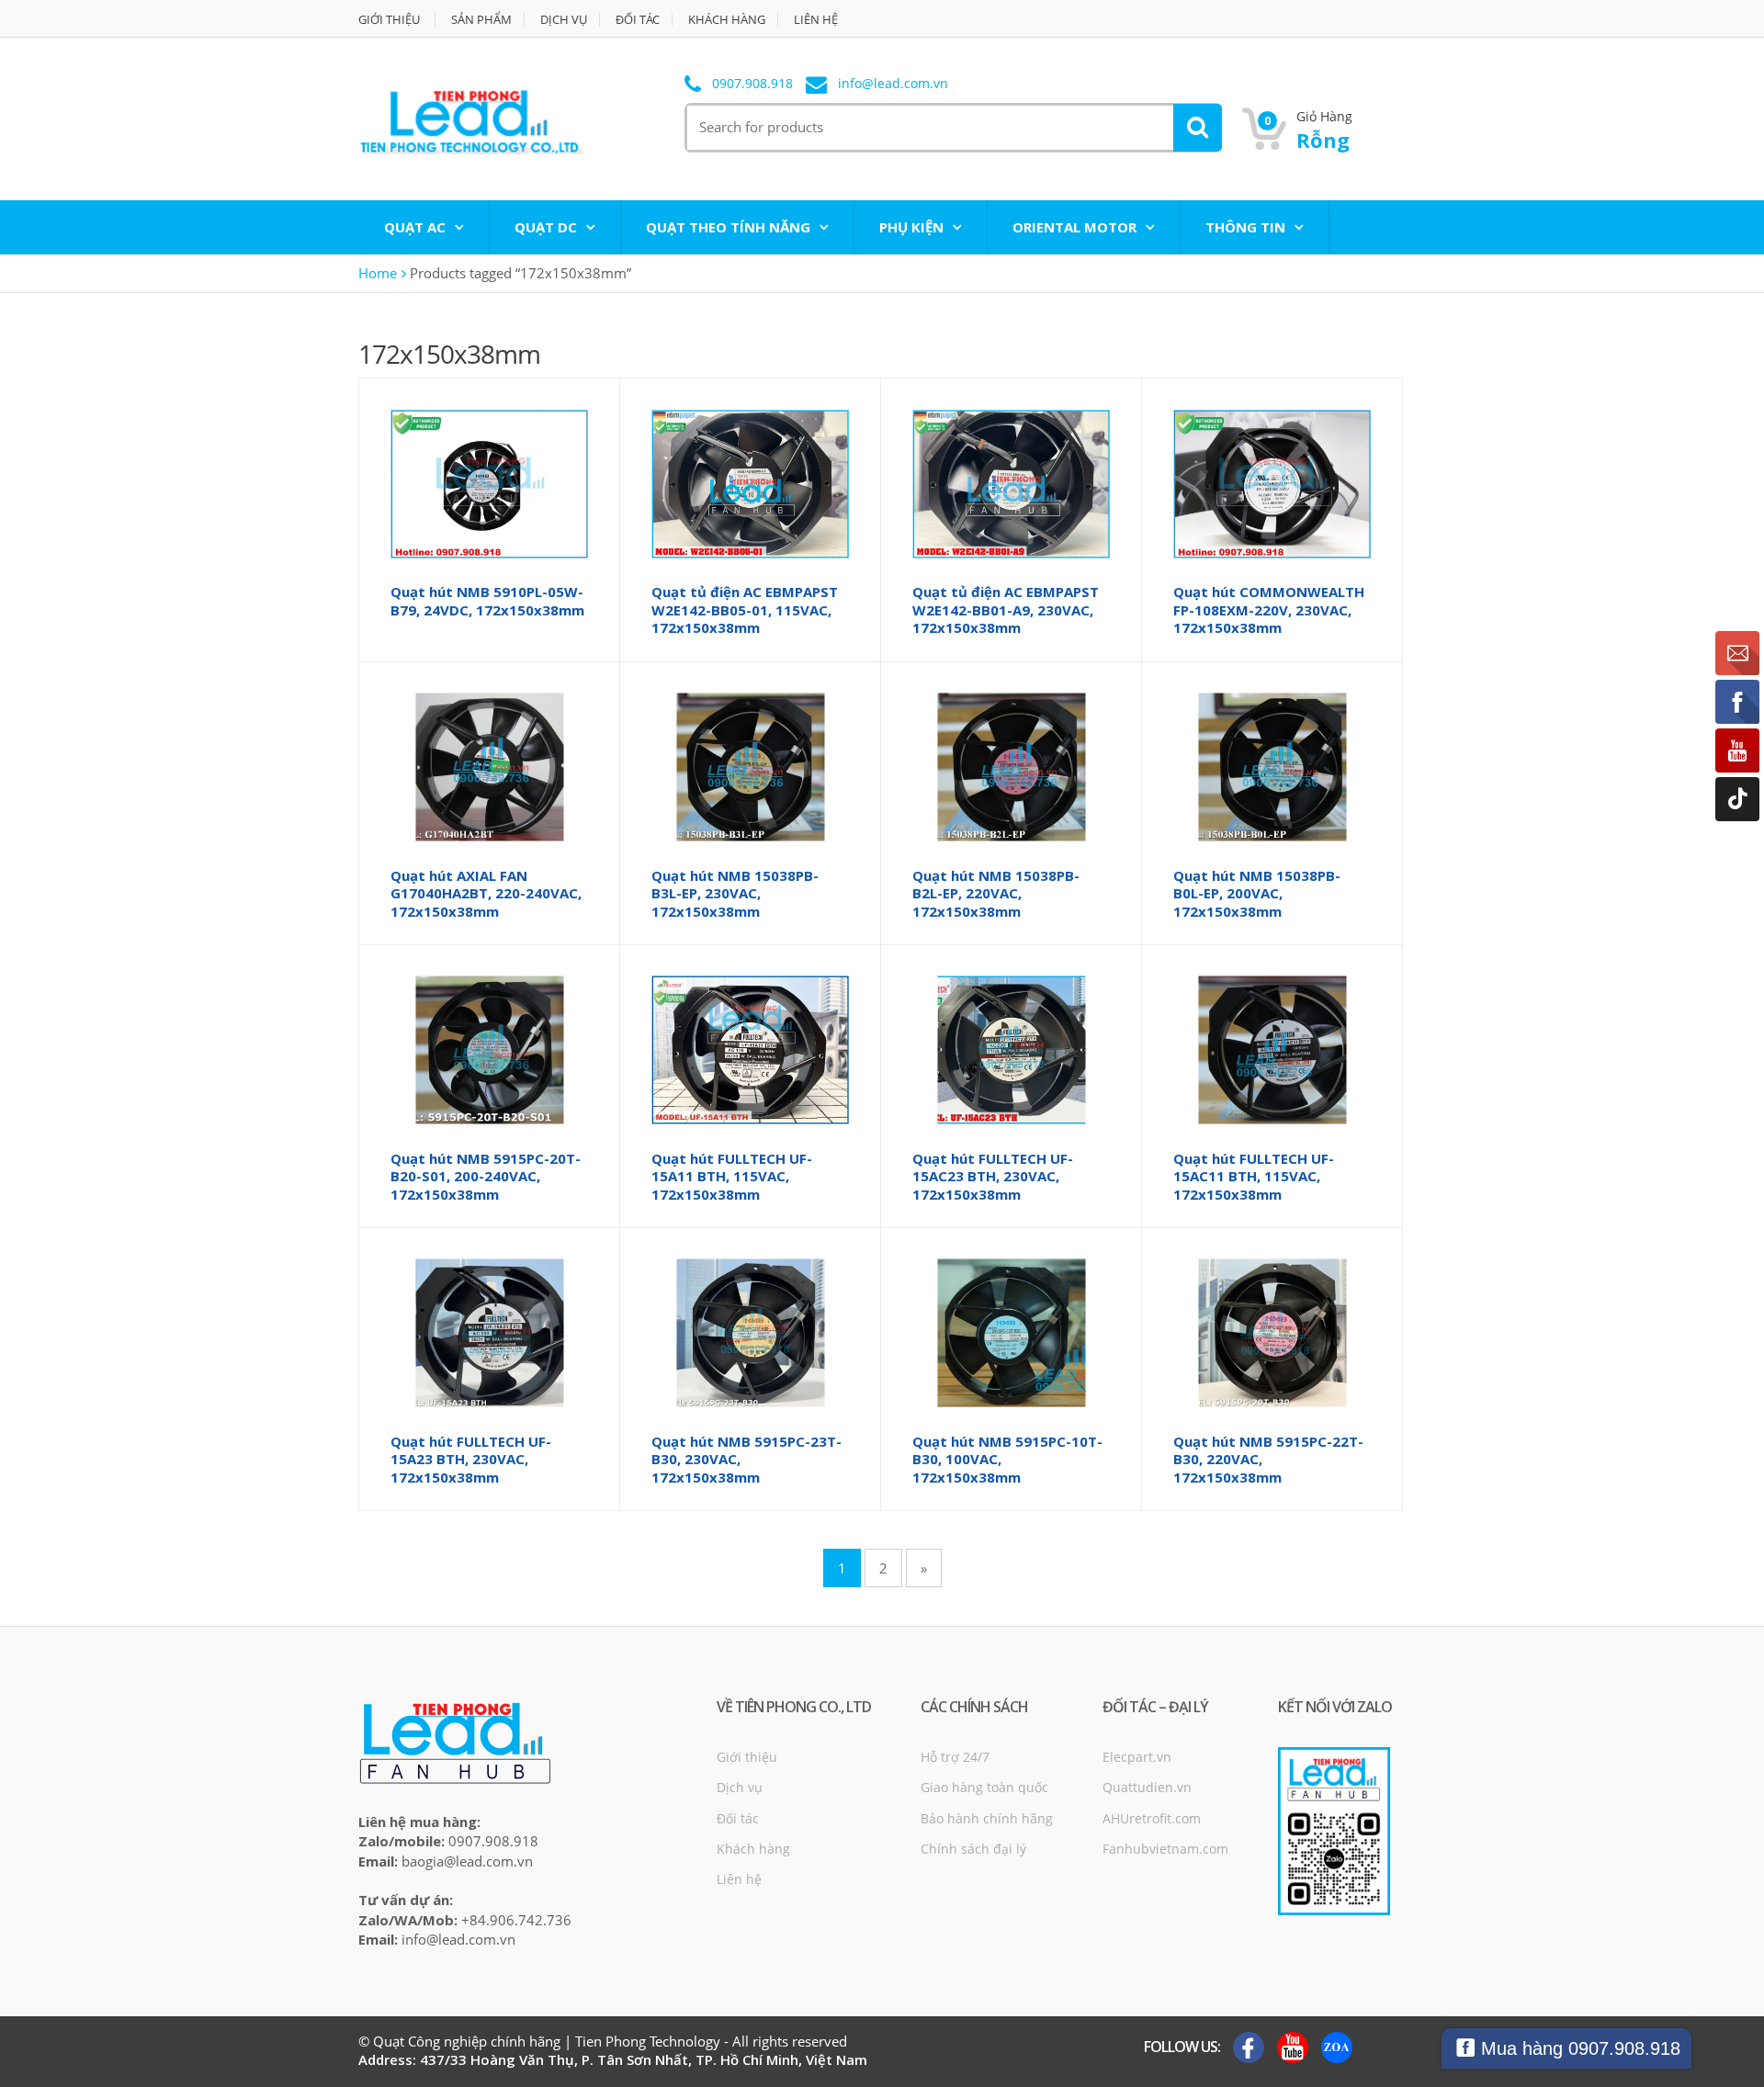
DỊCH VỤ (564, 20)
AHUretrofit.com (1152, 1818)
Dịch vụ (740, 1787)
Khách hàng (753, 1849)
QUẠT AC (415, 227)
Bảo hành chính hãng (987, 1818)
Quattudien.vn (1147, 1787)
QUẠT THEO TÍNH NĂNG (728, 227)
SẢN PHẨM (481, 20)
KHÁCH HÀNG (727, 20)
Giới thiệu (747, 1757)
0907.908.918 (752, 84)
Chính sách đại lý (973, 1849)
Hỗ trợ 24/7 (955, 1757)
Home (378, 273)
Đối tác (738, 1818)
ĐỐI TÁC (638, 20)
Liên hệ (739, 1879)
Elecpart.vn (1137, 1757)
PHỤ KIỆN (911, 227)
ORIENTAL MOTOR (1074, 227)
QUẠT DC (546, 227)
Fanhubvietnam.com (1165, 1849)
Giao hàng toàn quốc (984, 1787)
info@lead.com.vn (893, 84)
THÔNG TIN (1245, 227)
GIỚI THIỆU (389, 20)
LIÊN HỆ (816, 20)
